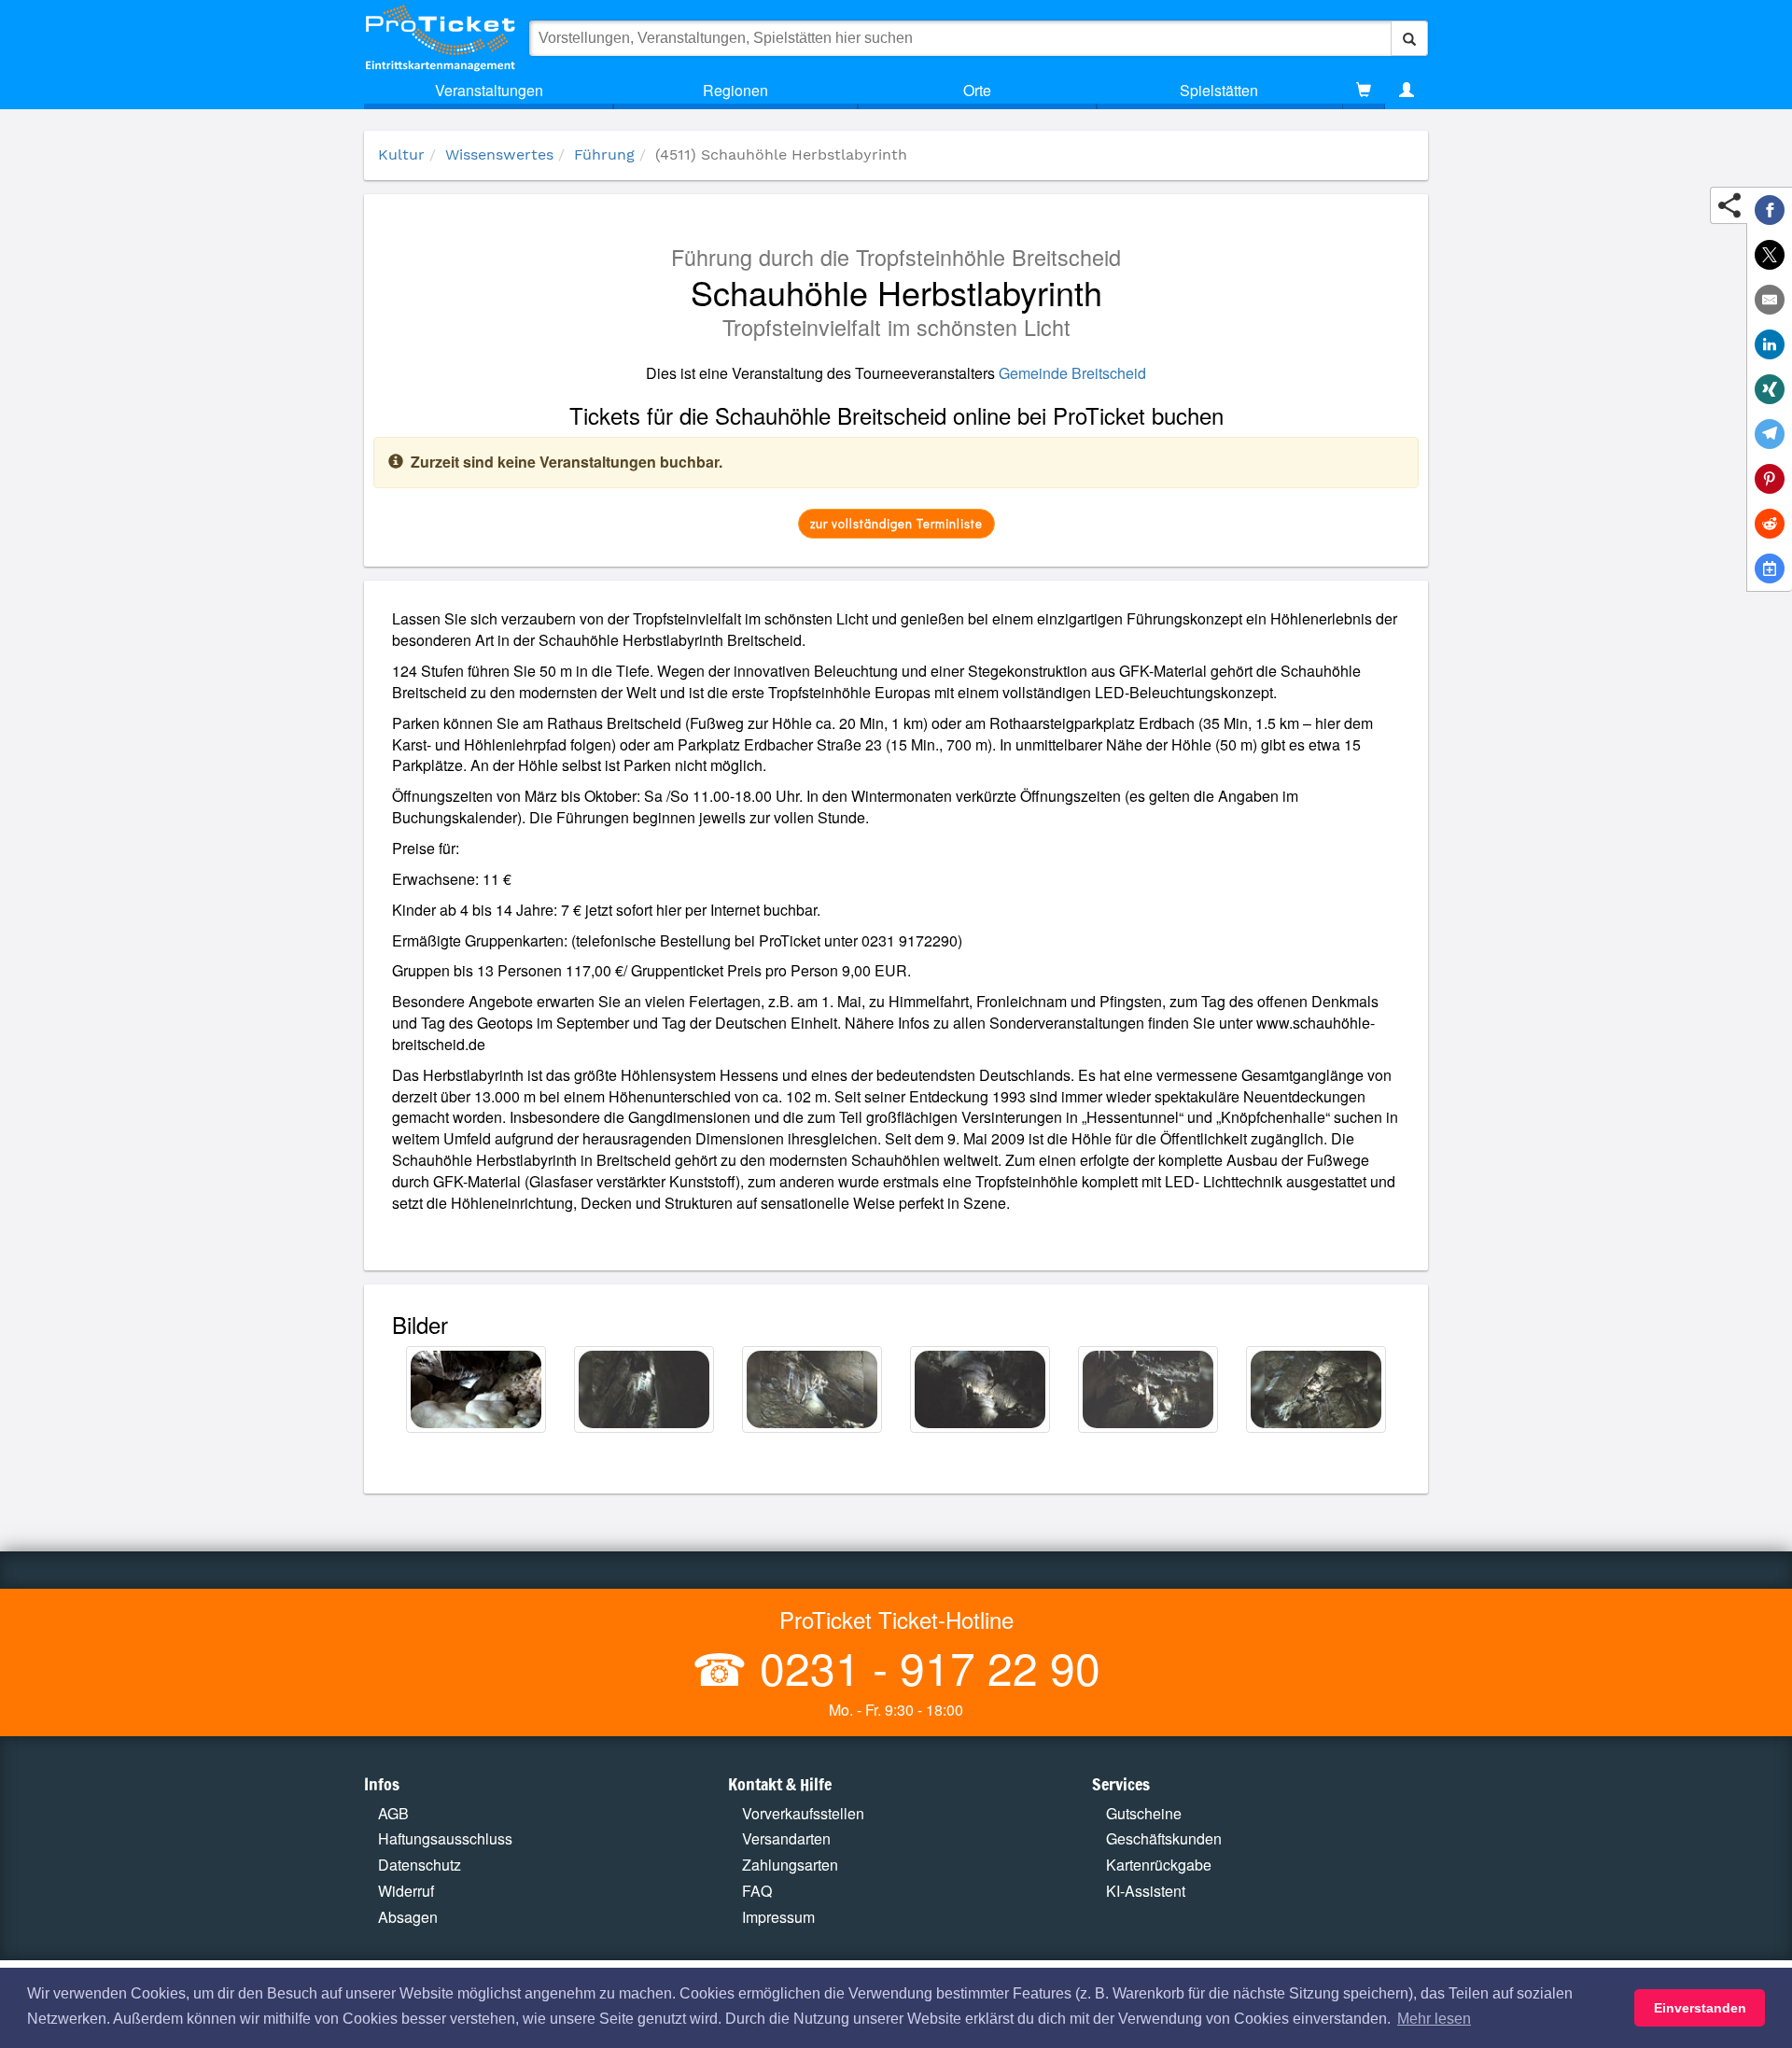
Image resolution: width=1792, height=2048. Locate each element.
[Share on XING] (1770, 389)
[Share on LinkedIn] (1770, 344)
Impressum (778, 1917)
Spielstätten (1219, 90)
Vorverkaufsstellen (803, 1813)
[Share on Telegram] (1770, 434)
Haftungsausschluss (445, 1838)
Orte (977, 90)
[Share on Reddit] (1770, 524)
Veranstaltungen (489, 90)
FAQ (757, 1891)
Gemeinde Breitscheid (1072, 373)
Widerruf (406, 1891)
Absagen (408, 1917)
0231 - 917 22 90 (924, 1667)
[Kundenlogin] (1407, 91)
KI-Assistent (1146, 1891)
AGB (393, 1813)
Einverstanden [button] (1700, 2008)
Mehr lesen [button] (1434, 2019)
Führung (604, 154)
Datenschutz (420, 1865)
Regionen (735, 90)
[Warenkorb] (1364, 91)
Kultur (401, 154)
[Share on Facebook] (1770, 210)
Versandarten (786, 1838)
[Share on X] (1770, 255)
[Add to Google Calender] (1770, 568)
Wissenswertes (499, 154)
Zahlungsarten (790, 1865)
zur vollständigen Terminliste (896, 523)
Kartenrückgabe (1159, 1865)
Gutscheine (1144, 1813)
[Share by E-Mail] (1770, 300)
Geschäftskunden (1164, 1838)
